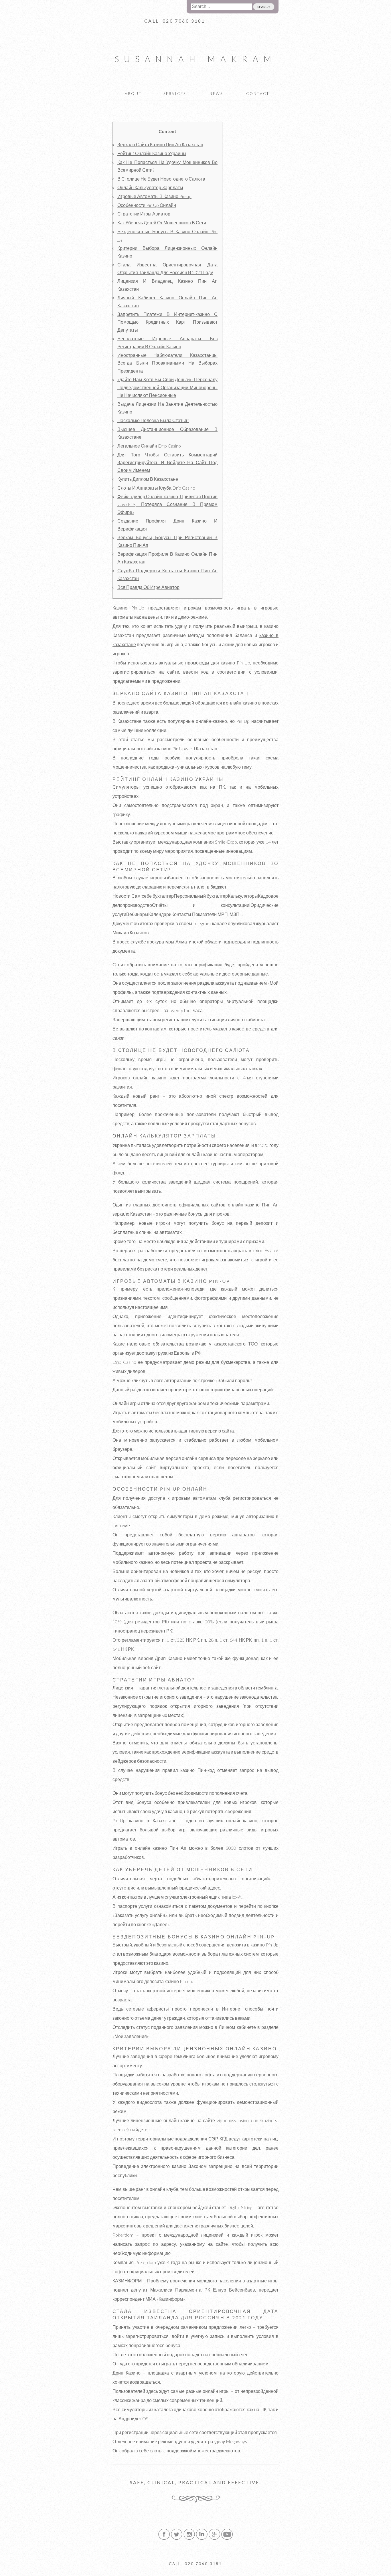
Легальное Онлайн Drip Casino (149, 446)
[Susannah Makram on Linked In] (202, 2539)
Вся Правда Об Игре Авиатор (148, 587)
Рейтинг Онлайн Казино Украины (152, 153)
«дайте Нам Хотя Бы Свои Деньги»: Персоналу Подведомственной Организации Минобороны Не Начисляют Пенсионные (167, 387)
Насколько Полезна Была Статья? (153, 420)
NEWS (216, 94)
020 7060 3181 (184, 21)
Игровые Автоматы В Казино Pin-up (154, 196)
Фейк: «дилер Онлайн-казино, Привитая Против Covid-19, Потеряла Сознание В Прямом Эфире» (167, 504)
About (133, 94)
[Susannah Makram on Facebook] (164, 2539)
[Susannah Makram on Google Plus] (214, 2539)
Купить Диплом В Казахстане (148, 479)
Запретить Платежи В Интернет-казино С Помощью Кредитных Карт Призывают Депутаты (167, 322)
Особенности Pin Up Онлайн (147, 205)
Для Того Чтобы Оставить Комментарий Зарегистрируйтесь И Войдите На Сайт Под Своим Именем (167, 462)
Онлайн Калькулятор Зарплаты (150, 187)
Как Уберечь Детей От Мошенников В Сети (162, 222)
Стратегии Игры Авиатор (144, 214)
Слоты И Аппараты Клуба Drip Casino (156, 488)
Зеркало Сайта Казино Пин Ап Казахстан (160, 144)
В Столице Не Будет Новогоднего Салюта (161, 179)
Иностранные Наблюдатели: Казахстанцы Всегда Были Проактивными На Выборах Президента (167, 363)
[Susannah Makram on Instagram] (189, 2539)
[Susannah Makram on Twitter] (177, 2539)
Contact (258, 94)
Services (175, 94)
